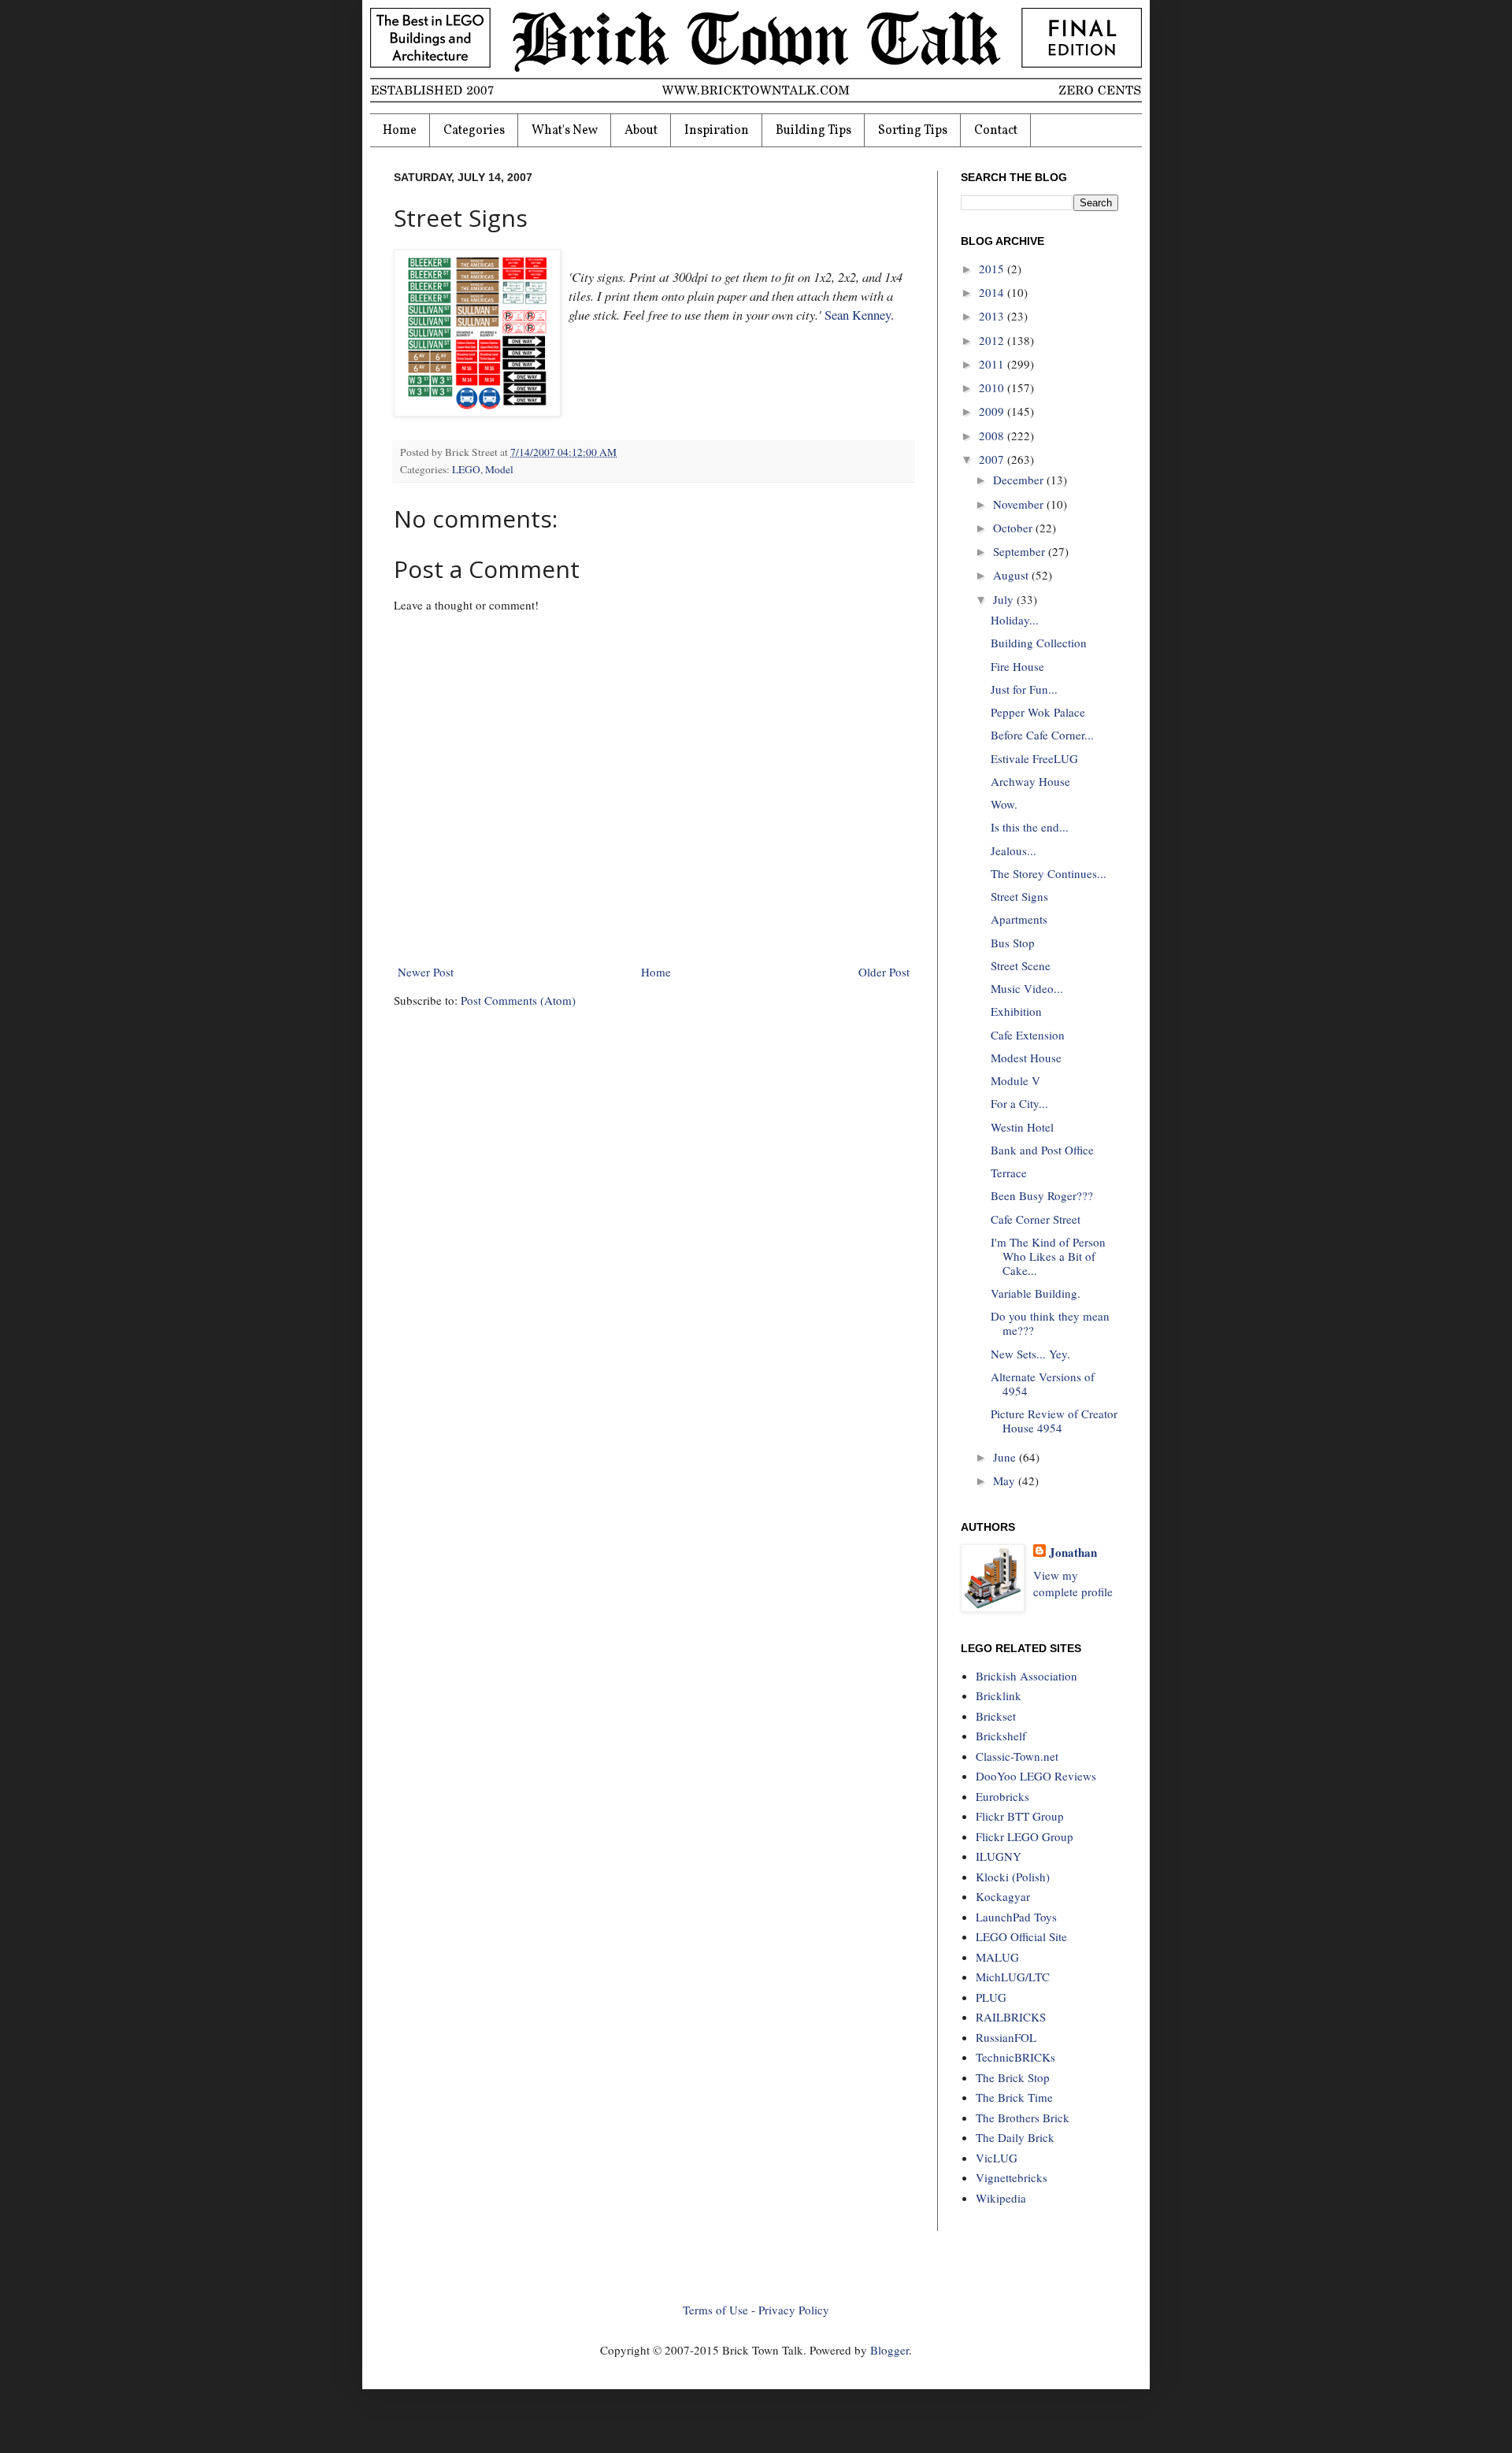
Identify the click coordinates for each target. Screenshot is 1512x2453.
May (1006, 1480)
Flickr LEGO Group (1025, 1836)
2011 (993, 364)
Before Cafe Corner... (1042, 735)
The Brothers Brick (1023, 2118)
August (1012, 575)
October (1014, 528)
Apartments (1019, 919)
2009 (993, 411)
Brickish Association (1027, 1676)
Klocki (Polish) (1013, 1877)
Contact (996, 131)
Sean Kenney (858, 315)
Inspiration (717, 131)
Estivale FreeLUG (1034, 758)
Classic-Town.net (1017, 1756)
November (1020, 504)
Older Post (884, 972)
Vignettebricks (1012, 2177)
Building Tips (813, 131)
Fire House (1017, 666)
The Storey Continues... (1049, 873)
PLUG (991, 1997)
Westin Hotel (1022, 1127)
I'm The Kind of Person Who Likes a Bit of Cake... (1048, 1256)
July (1005, 599)
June (1006, 1457)
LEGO (466, 469)
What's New (565, 131)
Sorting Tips (913, 131)
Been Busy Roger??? (1042, 1195)
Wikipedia (1001, 2198)
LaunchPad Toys (1016, 1917)
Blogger (889, 2350)
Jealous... (1014, 850)
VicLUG (997, 2158)
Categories (474, 131)
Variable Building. (1036, 1293)
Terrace (1009, 1173)
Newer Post (426, 972)
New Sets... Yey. (1030, 1354)
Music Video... (1027, 988)
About (641, 131)
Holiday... (1015, 620)
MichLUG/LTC (1013, 1977)
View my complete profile (1073, 1583)
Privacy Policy (794, 2310)
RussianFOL (1006, 2037)
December (1020, 480)
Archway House (1030, 781)
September (1021, 551)
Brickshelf (1001, 1736)
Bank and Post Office (1042, 1150)
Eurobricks (1002, 1796)
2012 (993, 340)
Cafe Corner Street (1036, 1219)
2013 (993, 316)
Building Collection (1039, 643)
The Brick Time (1014, 2097)
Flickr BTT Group (1020, 1816)
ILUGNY (999, 1856)
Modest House (1026, 1058)
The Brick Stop (1013, 2077)
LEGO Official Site (1021, 1936)
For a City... (1019, 1103)
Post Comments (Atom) (518, 1000)
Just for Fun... (1024, 689)
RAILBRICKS (1011, 2017)
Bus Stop (1013, 943)
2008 (993, 435)
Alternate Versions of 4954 (1043, 1384)
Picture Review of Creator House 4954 (1054, 1421)
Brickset (996, 1716)
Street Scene (1021, 965)
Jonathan (1073, 1553)
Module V (1015, 1080)
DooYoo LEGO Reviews (1036, 1776)
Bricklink (999, 1695)
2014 (993, 292)
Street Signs (1019, 896)
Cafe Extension (1028, 1035)
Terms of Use (715, 2310)
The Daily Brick (1015, 2137)
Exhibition (1016, 1011)
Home (400, 131)
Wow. (1004, 804)
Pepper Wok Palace (1038, 712)
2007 (993, 459)
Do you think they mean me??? (1050, 1323)
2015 (993, 269)
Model (499, 469)
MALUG (997, 1957)
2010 (993, 387)
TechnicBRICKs (1015, 2057)
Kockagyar (1003, 1896)
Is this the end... (1030, 827)
